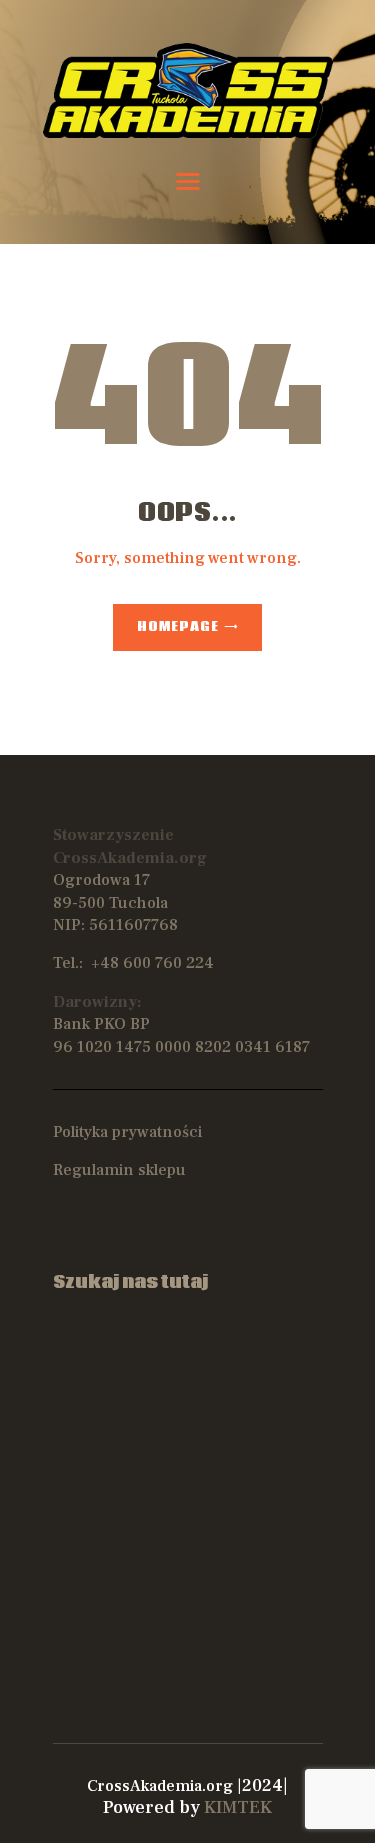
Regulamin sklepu (119, 1170)
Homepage (178, 627)
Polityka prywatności (127, 1132)
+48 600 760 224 (152, 963)
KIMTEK (238, 1807)
